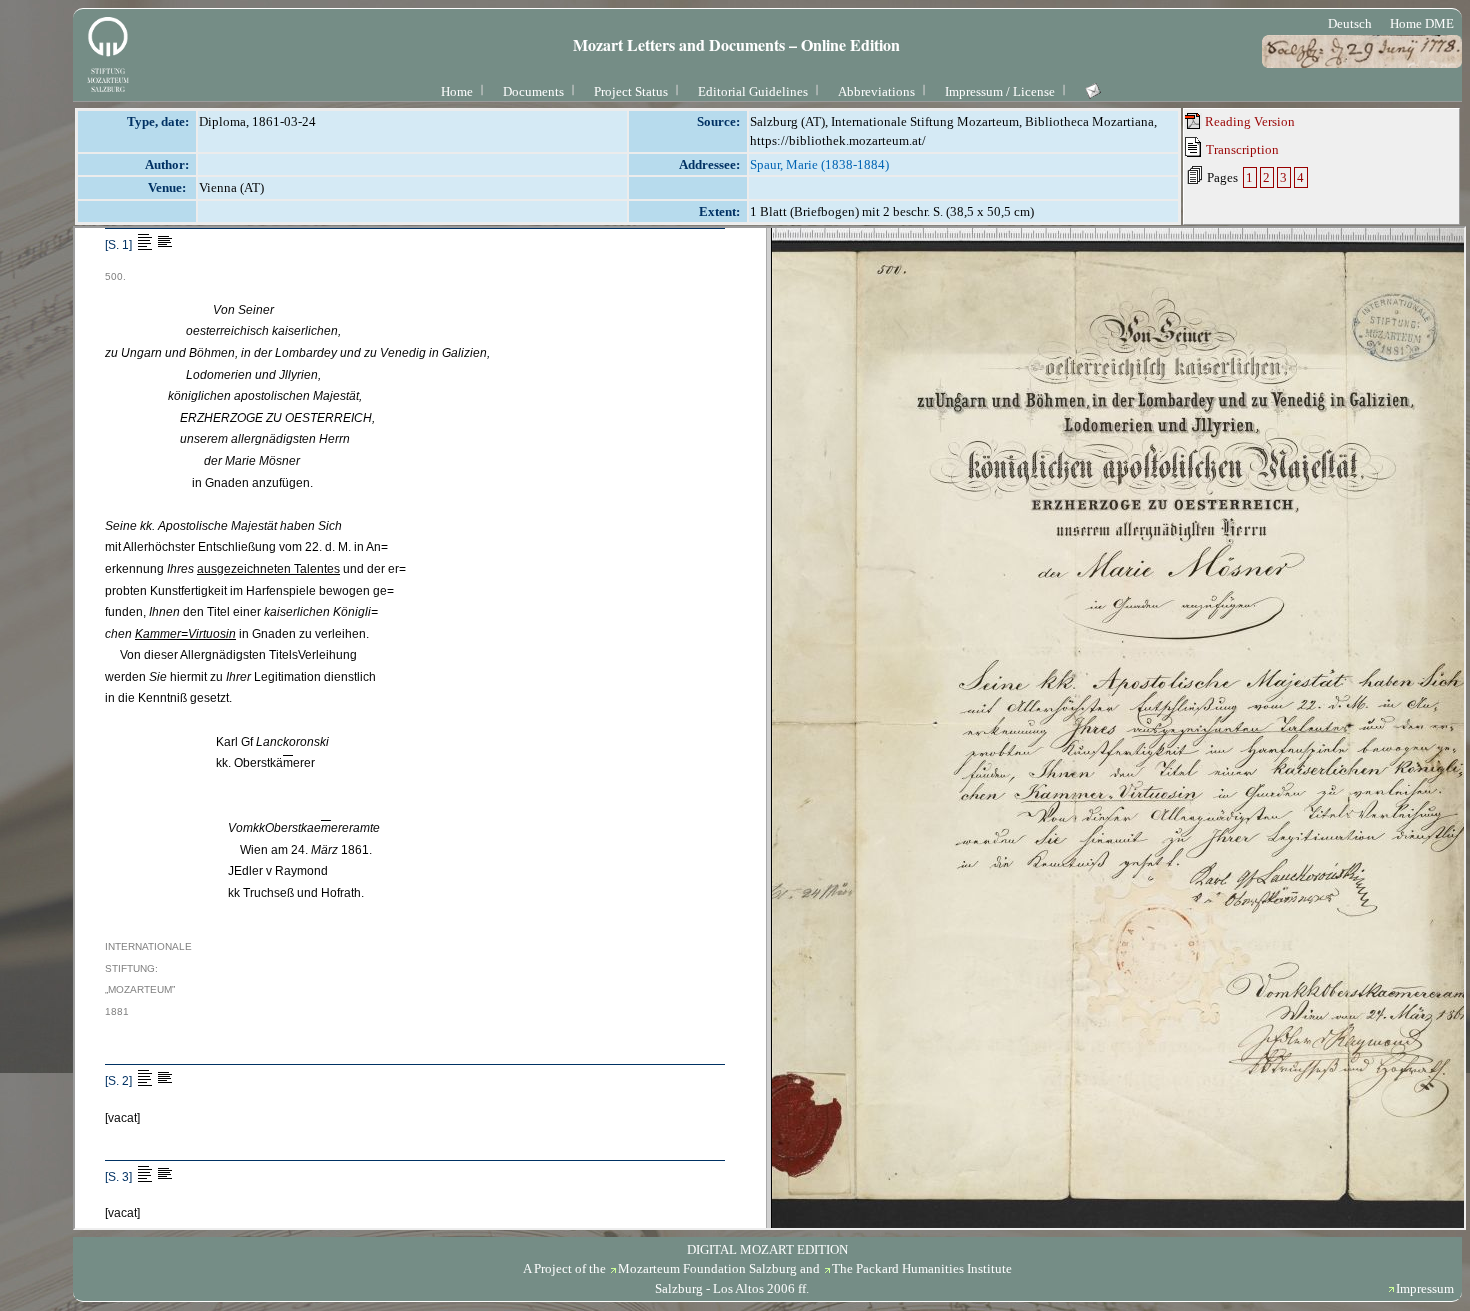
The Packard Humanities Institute (922, 1268)
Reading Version (1248, 121)
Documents (533, 91)
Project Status (631, 91)
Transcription (1241, 149)
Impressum (1425, 1288)
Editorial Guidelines (753, 91)
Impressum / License (1000, 91)
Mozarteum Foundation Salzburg (707, 1268)
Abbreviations (876, 91)
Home (457, 91)
